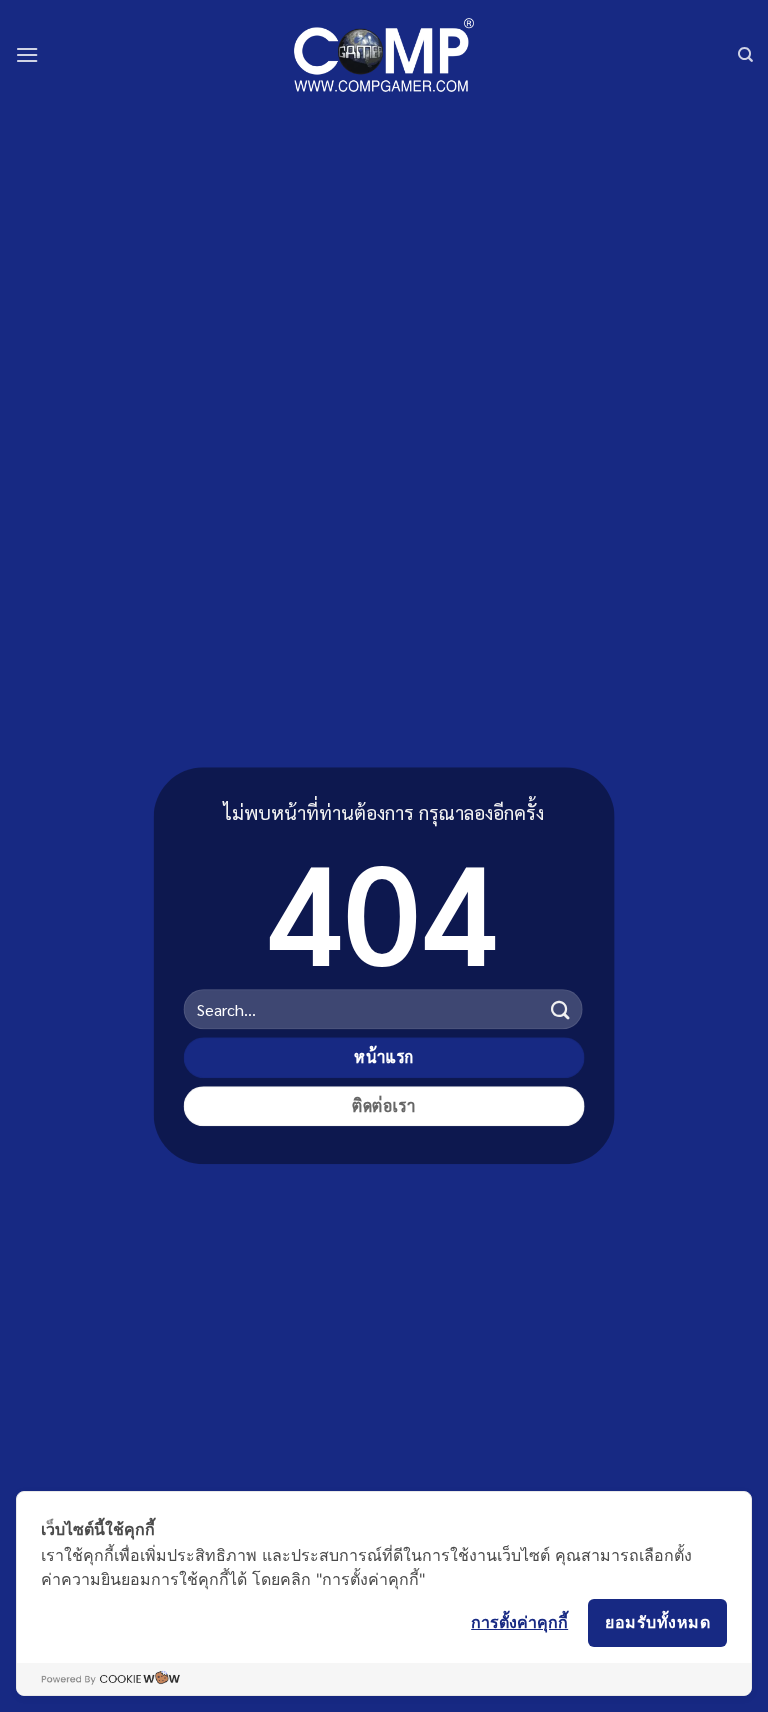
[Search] (745, 55)
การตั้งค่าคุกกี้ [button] (519, 1622)
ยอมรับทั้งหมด (657, 1622)
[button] (27, 54)
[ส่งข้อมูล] (560, 1009)
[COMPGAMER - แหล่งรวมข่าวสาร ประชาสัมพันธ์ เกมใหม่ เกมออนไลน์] (384, 54)
